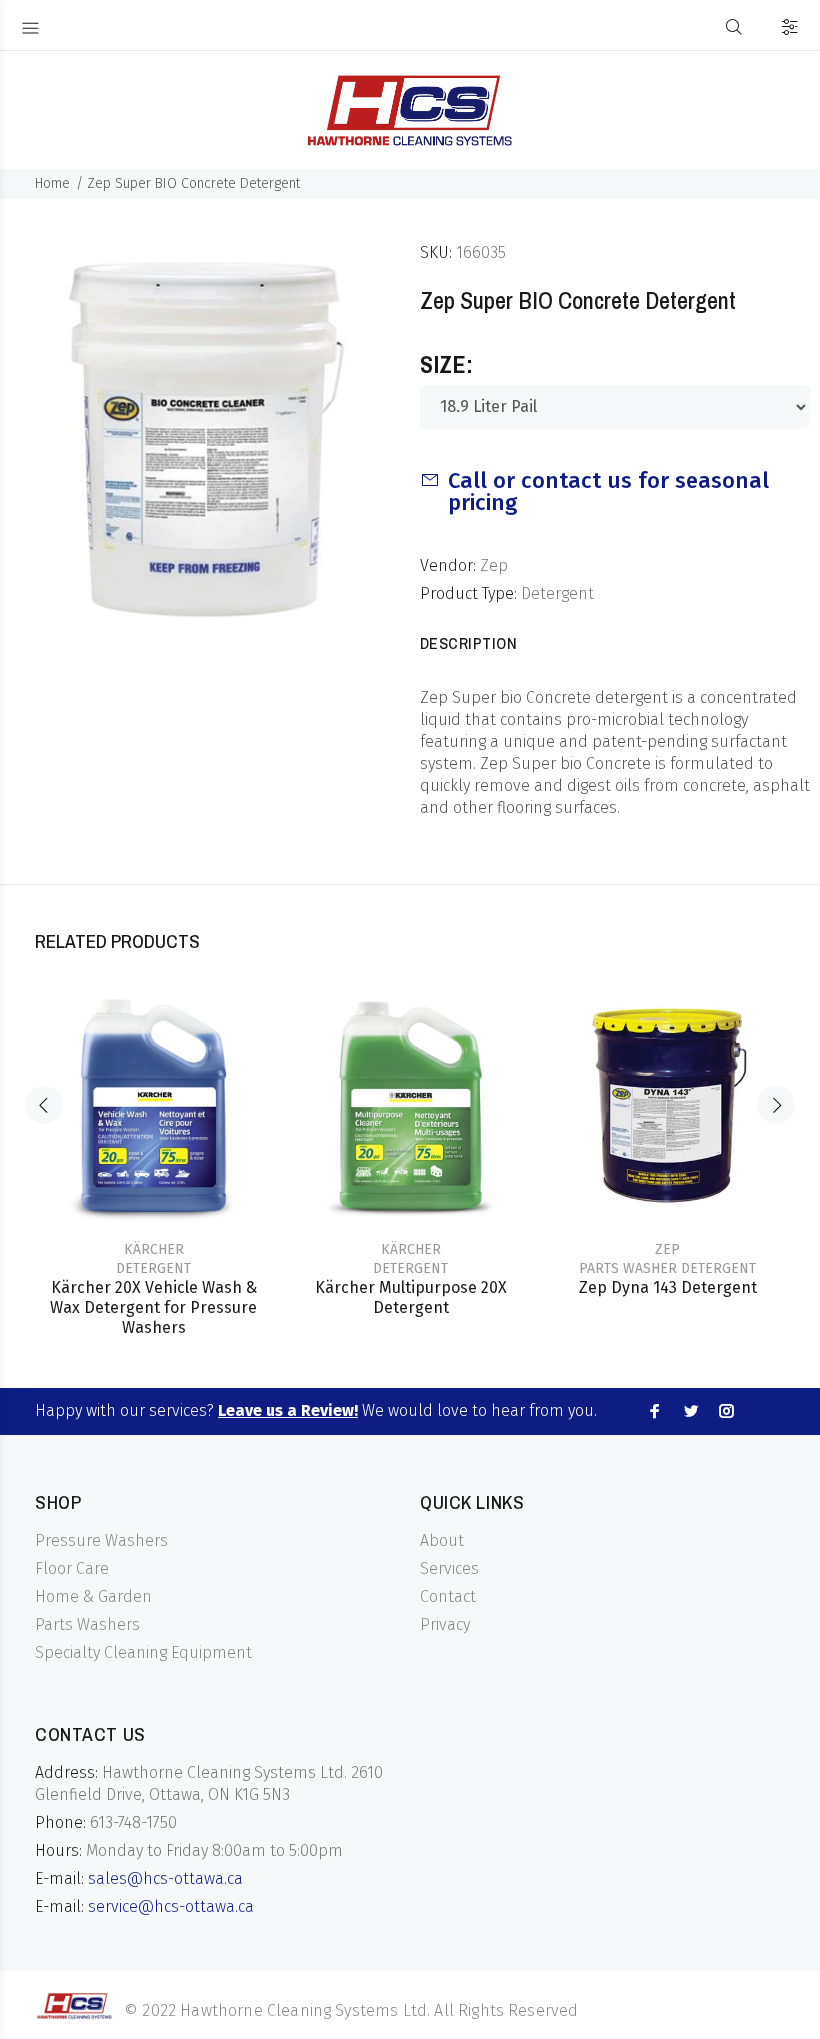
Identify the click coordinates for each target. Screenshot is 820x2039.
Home (52, 183)
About (442, 1540)
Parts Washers (87, 1624)
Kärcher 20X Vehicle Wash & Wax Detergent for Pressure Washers (153, 1307)
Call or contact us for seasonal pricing (608, 491)
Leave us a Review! (288, 1410)
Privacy (445, 1624)
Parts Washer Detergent (667, 1268)
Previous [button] (44, 1105)
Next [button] (776, 1105)
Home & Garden (93, 1596)
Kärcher (154, 1249)
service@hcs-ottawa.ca (171, 1906)
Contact (448, 1596)
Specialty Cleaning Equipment (143, 1652)
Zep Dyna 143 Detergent (668, 1287)
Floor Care (72, 1568)
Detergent (557, 593)
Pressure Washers (101, 1540)
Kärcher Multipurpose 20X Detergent (411, 1297)
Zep (494, 565)
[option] (153, 1142)
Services (449, 1568)
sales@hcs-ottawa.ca (165, 1878)
